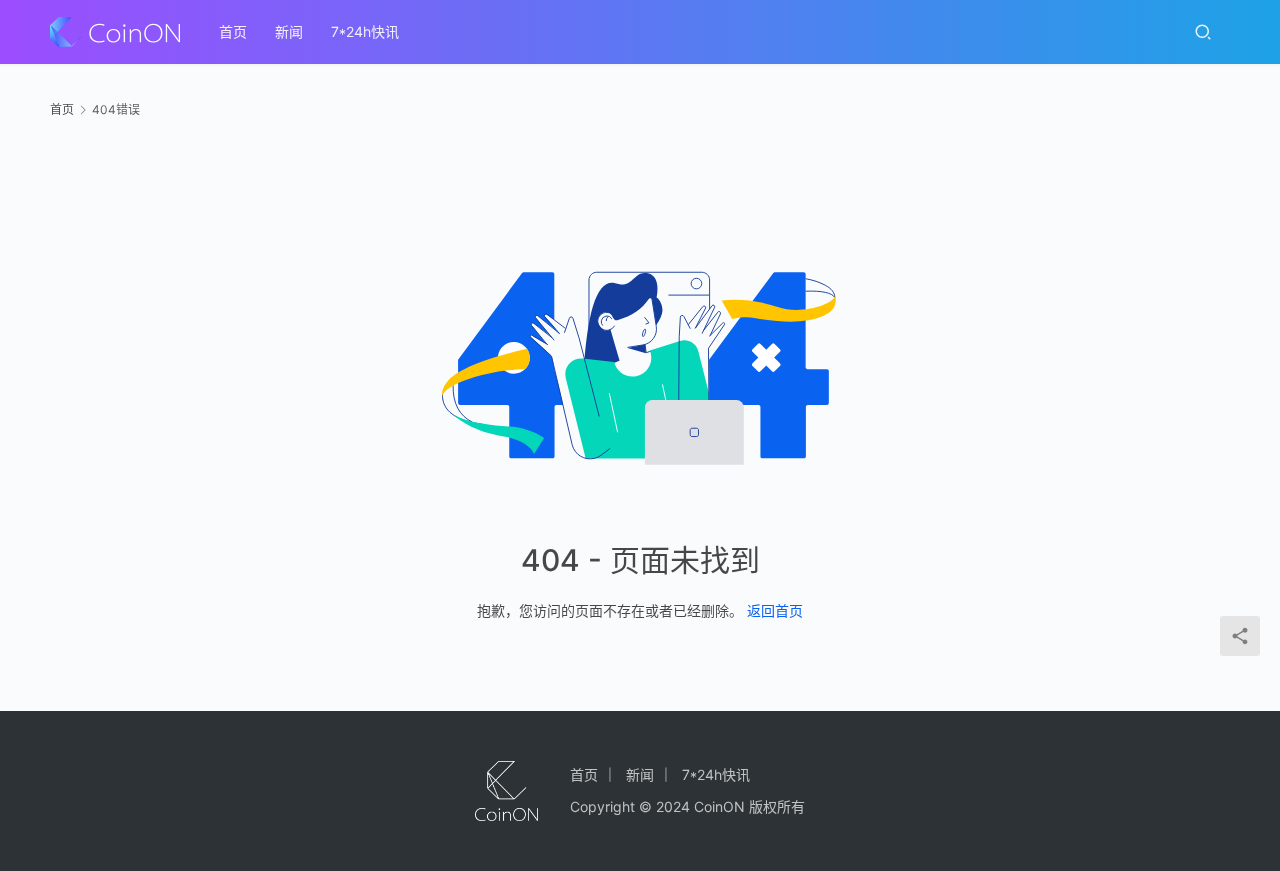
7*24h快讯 (365, 31)
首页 (233, 31)
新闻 (289, 31)
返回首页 (775, 610)
